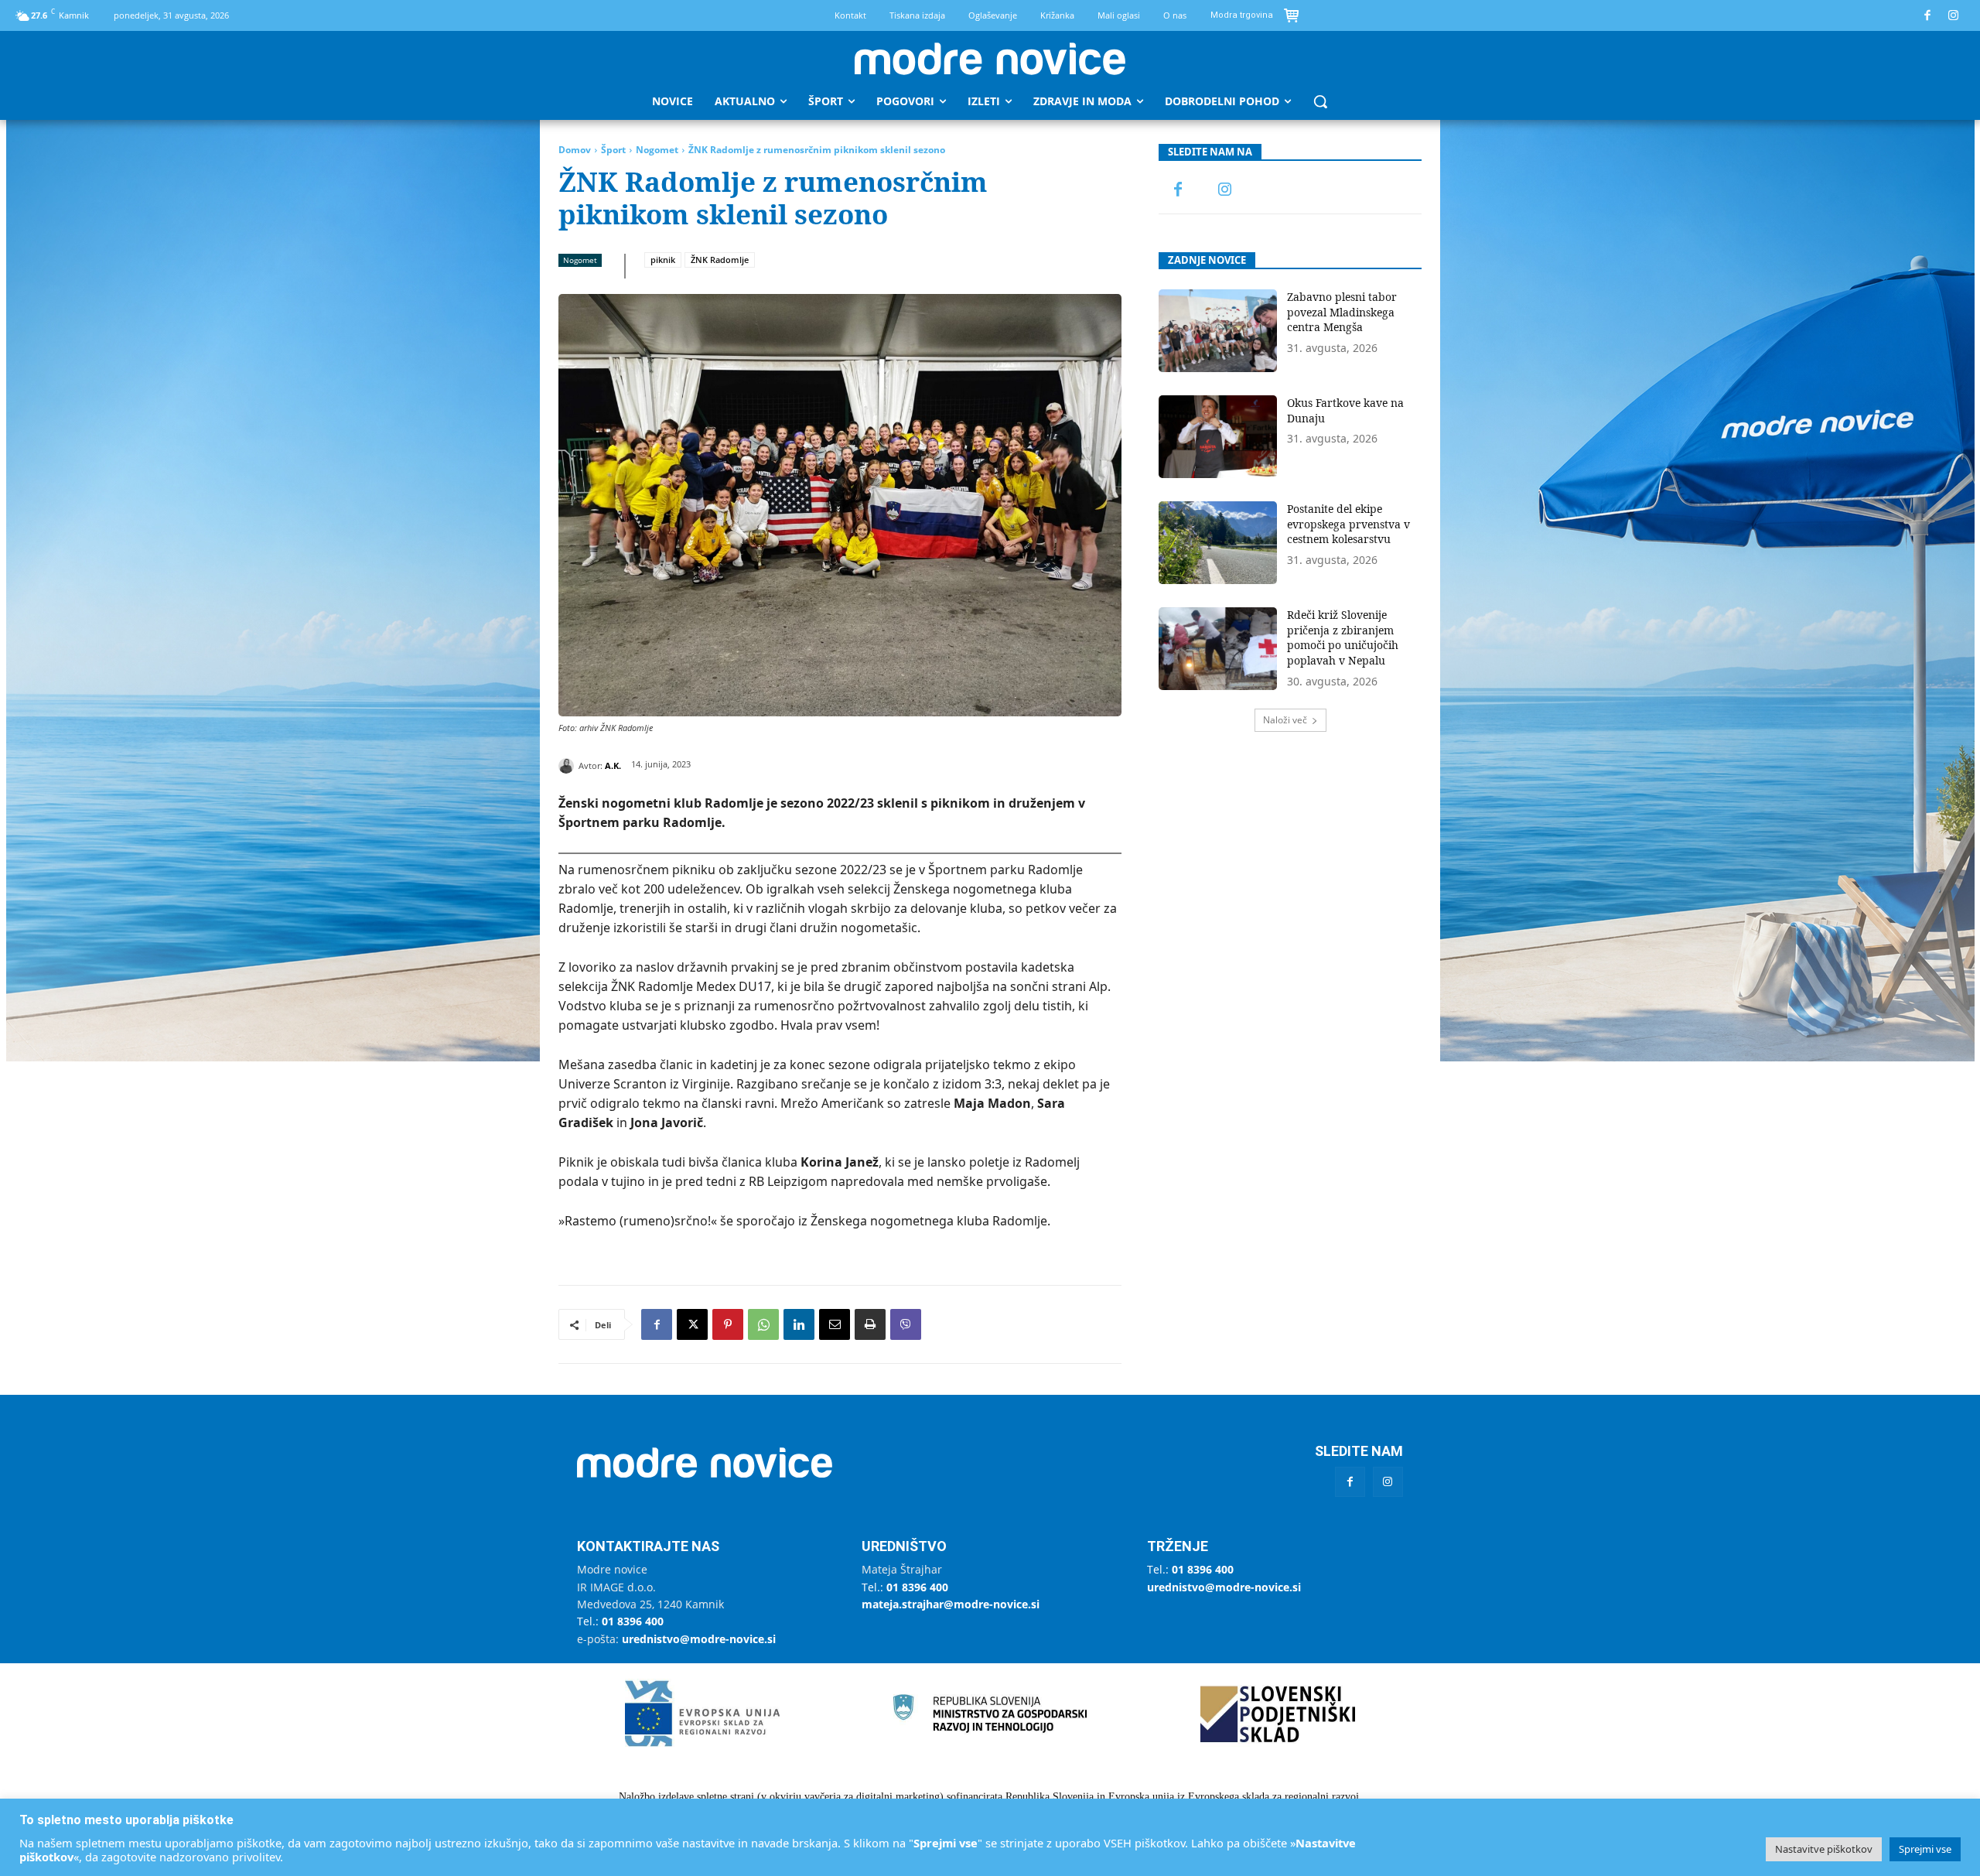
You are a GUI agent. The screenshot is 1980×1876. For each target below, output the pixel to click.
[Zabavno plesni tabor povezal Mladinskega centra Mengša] (1218, 331)
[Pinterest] (728, 1324)
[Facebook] (1928, 16)
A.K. (613, 765)
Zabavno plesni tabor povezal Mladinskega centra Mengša (1342, 312)
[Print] (870, 1324)
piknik (663, 260)
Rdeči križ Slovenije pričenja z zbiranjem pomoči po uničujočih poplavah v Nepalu (1343, 637)
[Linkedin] (799, 1324)
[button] (1320, 101)
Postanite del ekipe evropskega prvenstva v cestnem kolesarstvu (1348, 524)
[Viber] (906, 1324)
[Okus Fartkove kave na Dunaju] (1218, 437)
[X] (692, 1324)
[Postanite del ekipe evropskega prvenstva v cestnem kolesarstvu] (1218, 543)
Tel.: (620, 1621)
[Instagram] (1954, 16)
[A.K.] (568, 766)
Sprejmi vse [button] (1925, 1849)
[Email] (835, 1324)
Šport (613, 150)
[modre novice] (990, 59)
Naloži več (1285, 720)
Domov (575, 150)
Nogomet (657, 150)
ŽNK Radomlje (720, 260)
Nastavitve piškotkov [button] (1824, 1849)
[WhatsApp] (763, 1324)
